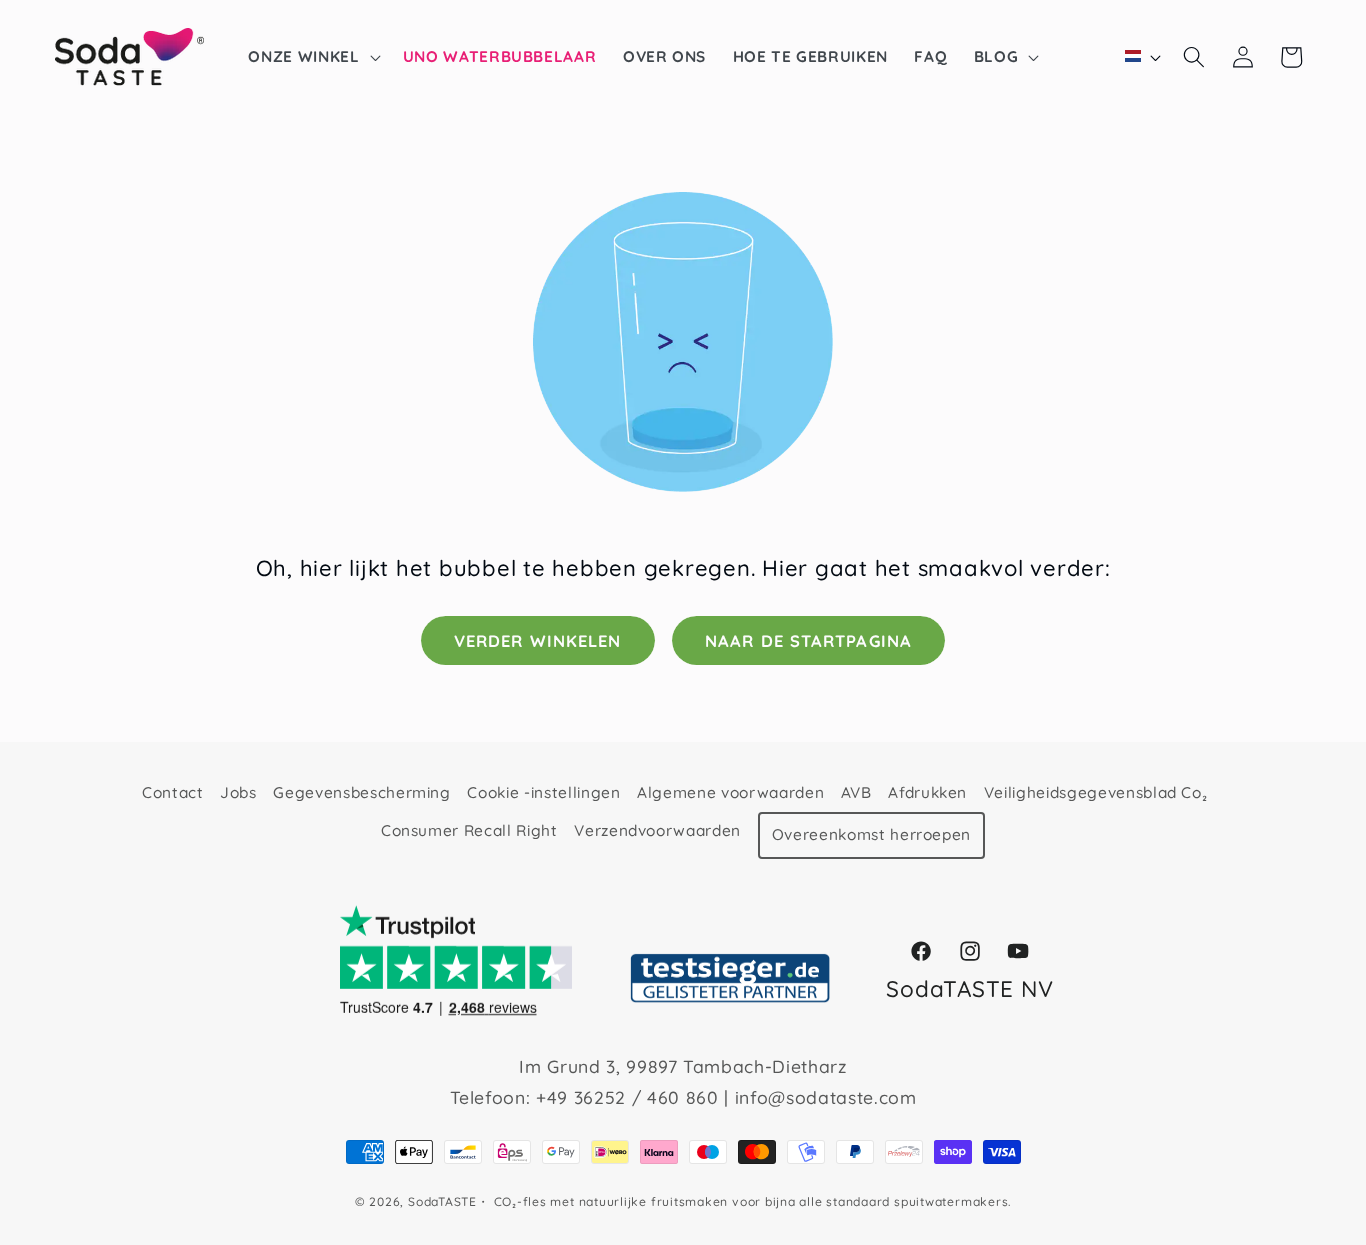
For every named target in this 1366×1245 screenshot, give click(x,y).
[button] (312, 57)
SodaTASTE (442, 1201)
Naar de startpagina (808, 640)
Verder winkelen (538, 640)
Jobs (238, 792)
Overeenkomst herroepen (872, 834)
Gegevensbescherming (362, 792)
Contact (173, 792)
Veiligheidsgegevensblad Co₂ (1096, 792)
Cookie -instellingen (543, 792)
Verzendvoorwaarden (657, 829)
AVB (856, 792)
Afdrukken (927, 792)
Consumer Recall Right (469, 829)
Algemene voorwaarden (730, 792)
